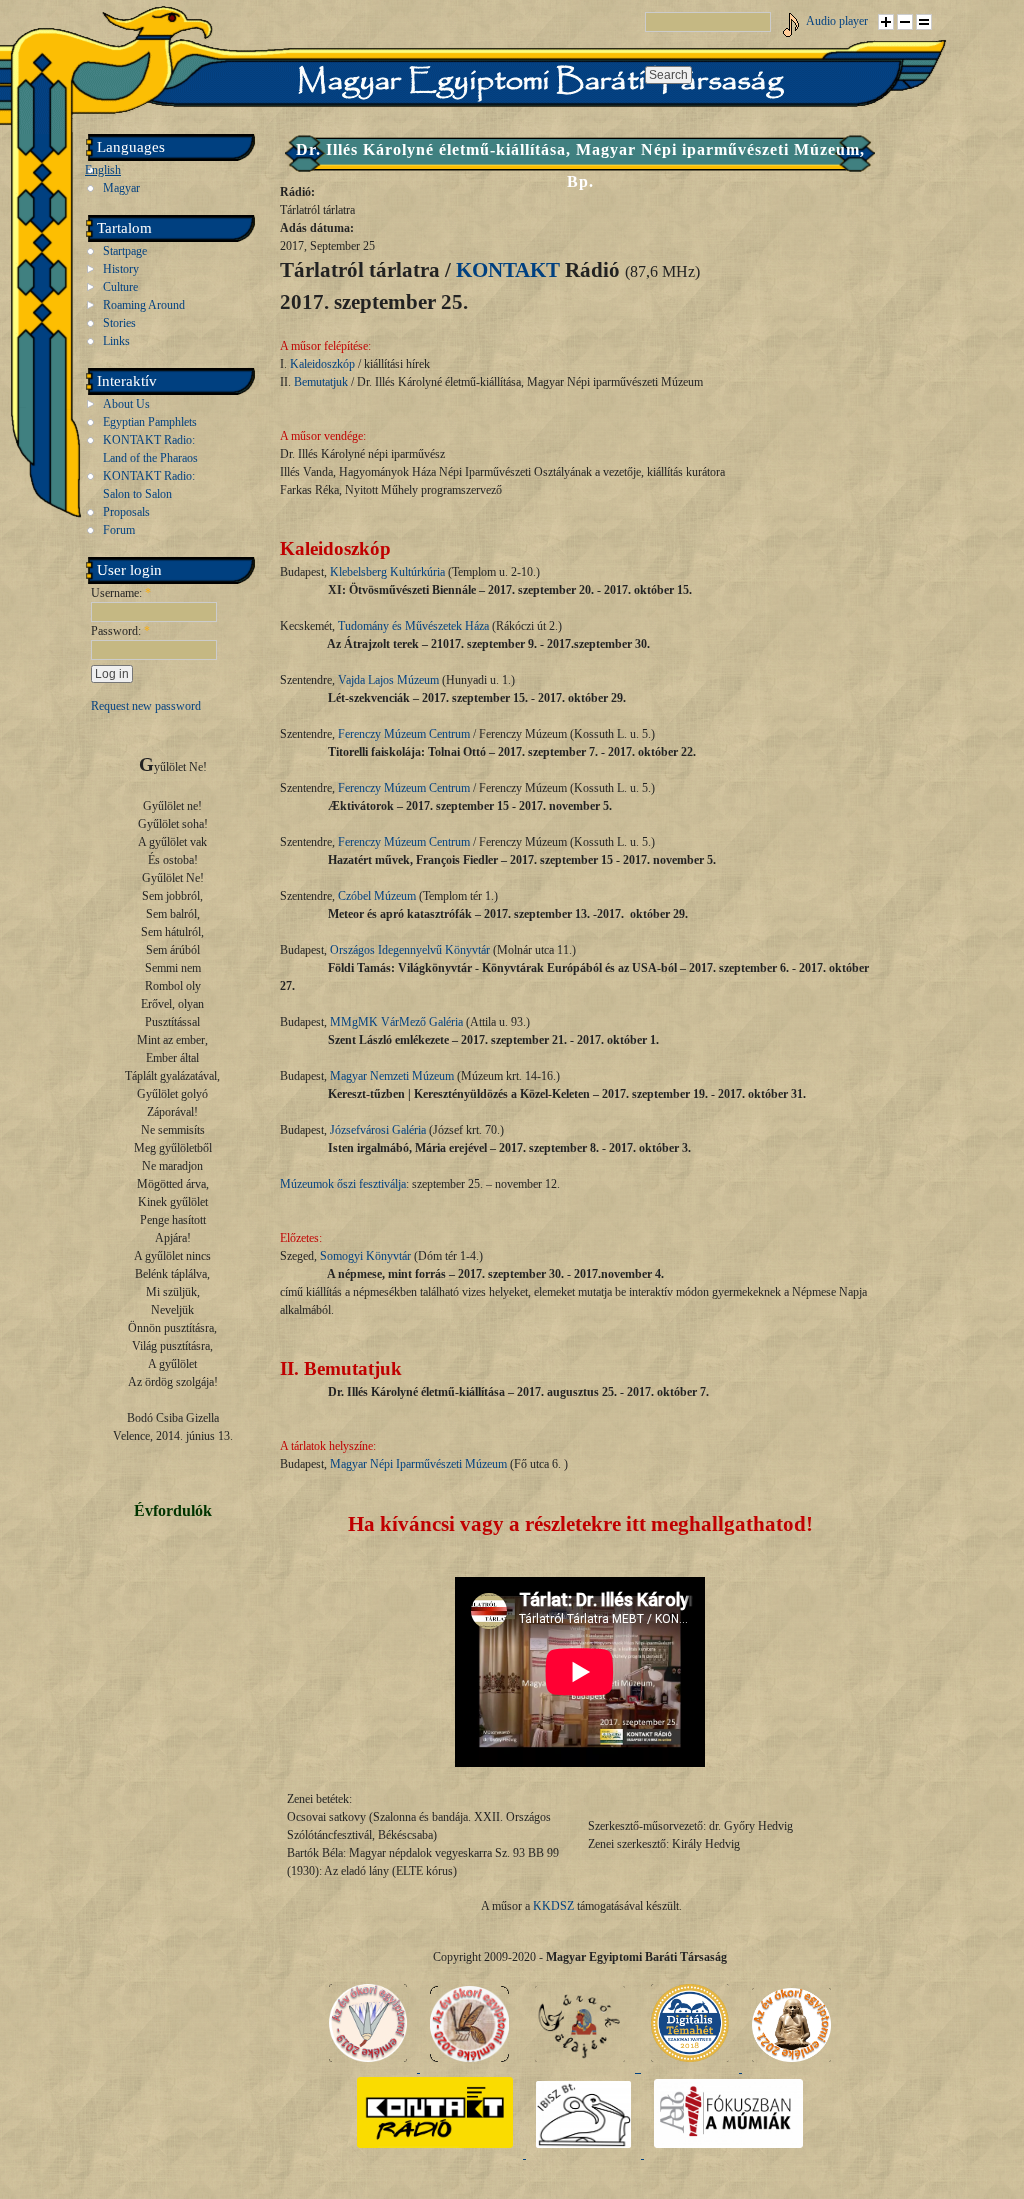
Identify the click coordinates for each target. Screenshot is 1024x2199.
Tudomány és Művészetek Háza (413, 626)
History (121, 269)
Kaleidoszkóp (322, 364)
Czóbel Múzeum (377, 896)
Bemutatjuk (321, 382)
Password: (120, 631)
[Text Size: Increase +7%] (886, 22)
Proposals (126, 512)
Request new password (146, 706)
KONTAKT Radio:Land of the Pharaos (150, 449)
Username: (121, 593)
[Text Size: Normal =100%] (924, 22)
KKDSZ (553, 1906)
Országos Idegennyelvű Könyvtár (410, 950)
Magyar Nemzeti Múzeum (392, 1076)
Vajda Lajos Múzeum (388, 680)
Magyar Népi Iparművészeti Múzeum (418, 1464)
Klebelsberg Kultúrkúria (387, 572)
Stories (119, 323)
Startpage (125, 251)
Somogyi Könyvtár (365, 1256)
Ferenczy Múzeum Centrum (404, 734)
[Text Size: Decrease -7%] (905, 22)
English (103, 170)
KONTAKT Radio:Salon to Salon (149, 485)
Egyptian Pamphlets (150, 422)
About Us (126, 404)
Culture (120, 287)
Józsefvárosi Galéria (378, 1130)
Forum (119, 530)
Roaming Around (144, 305)
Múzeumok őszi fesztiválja (343, 1184)
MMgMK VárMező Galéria (396, 1022)
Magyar (121, 188)
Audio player (837, 21)
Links (116, 341)
